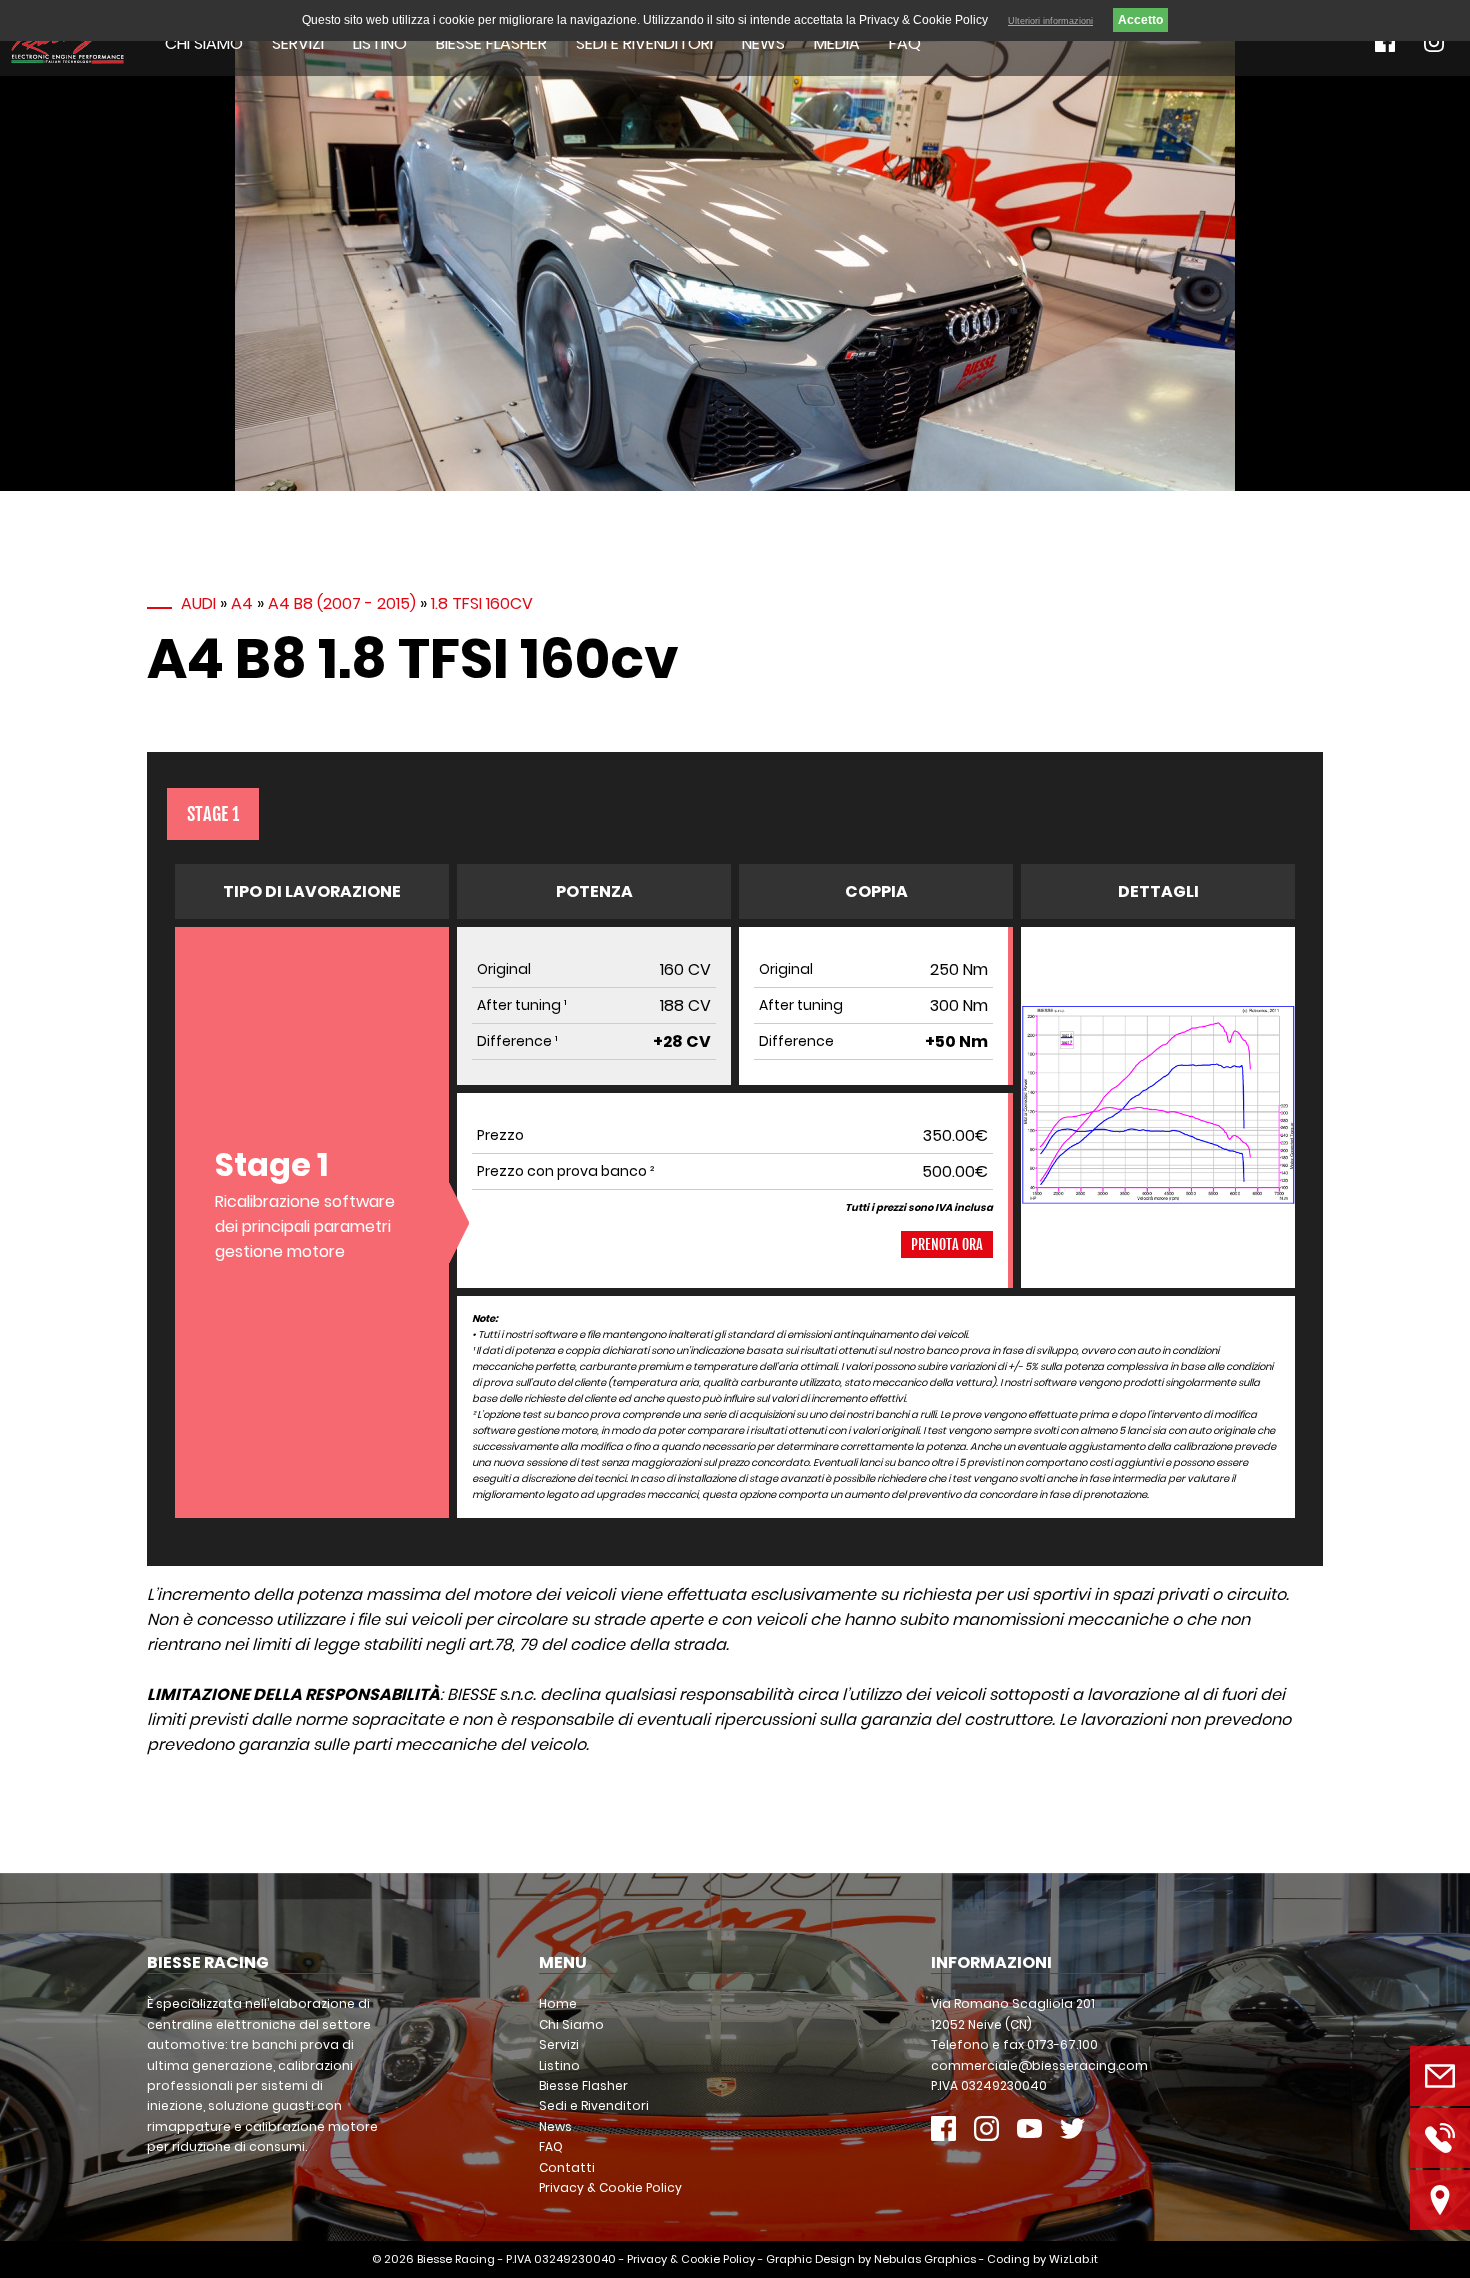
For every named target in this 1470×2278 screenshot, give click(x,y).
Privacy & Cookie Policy (610, 2187)
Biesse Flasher (491, 43)
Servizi (298, 43)
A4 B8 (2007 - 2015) (342, 603)
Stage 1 (213, 814)
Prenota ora (947, 1244)
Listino (380, 43)
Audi (198, 603)
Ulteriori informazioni (1050, 21)
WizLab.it (1073, 2259)
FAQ (905, 43)
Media (837, 43)
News (763, 43)
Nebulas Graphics (925, 2259)
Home (558, 2003)
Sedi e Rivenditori (644, 43)
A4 (242, 603)
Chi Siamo (204, 43)
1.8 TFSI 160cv (482, 603)
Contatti (567, 2167)
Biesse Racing (456, 2259)
